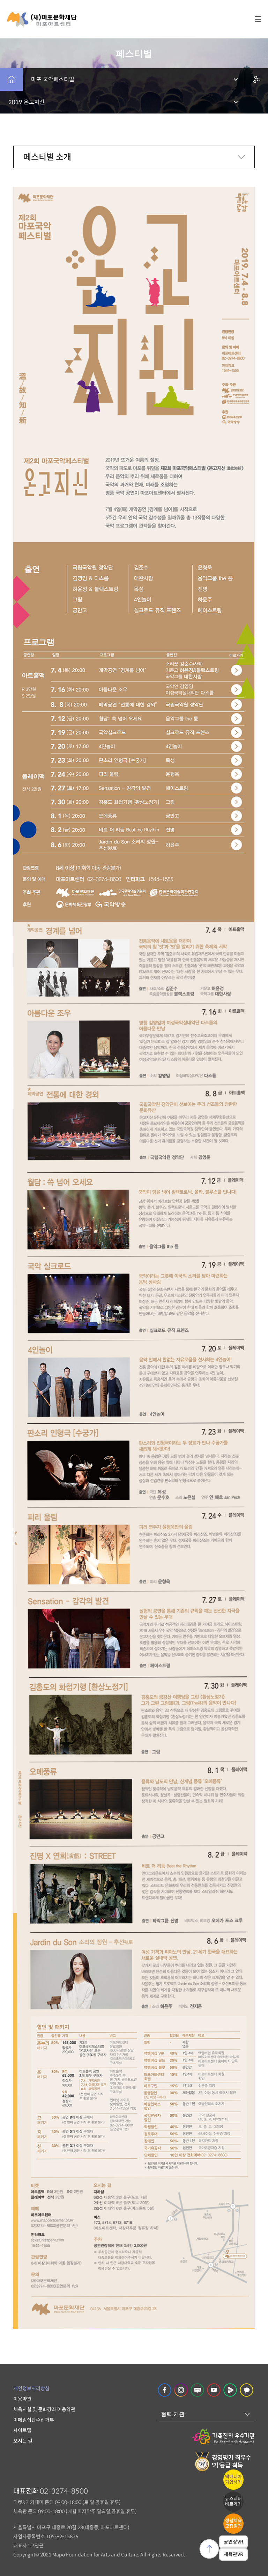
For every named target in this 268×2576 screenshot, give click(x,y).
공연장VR (233, 2542)
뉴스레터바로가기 (233, 2501)
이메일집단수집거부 (34, 2420)
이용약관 (22, 2399)
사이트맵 (22, 2430)
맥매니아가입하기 (233, 2479)
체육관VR (233, 2554)
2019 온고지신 (27, 102)
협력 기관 (173, 2414)
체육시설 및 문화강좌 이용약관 (44, 2409)
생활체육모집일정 (233, 2523)
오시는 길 (23, 2441)
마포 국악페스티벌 (53, 79)
